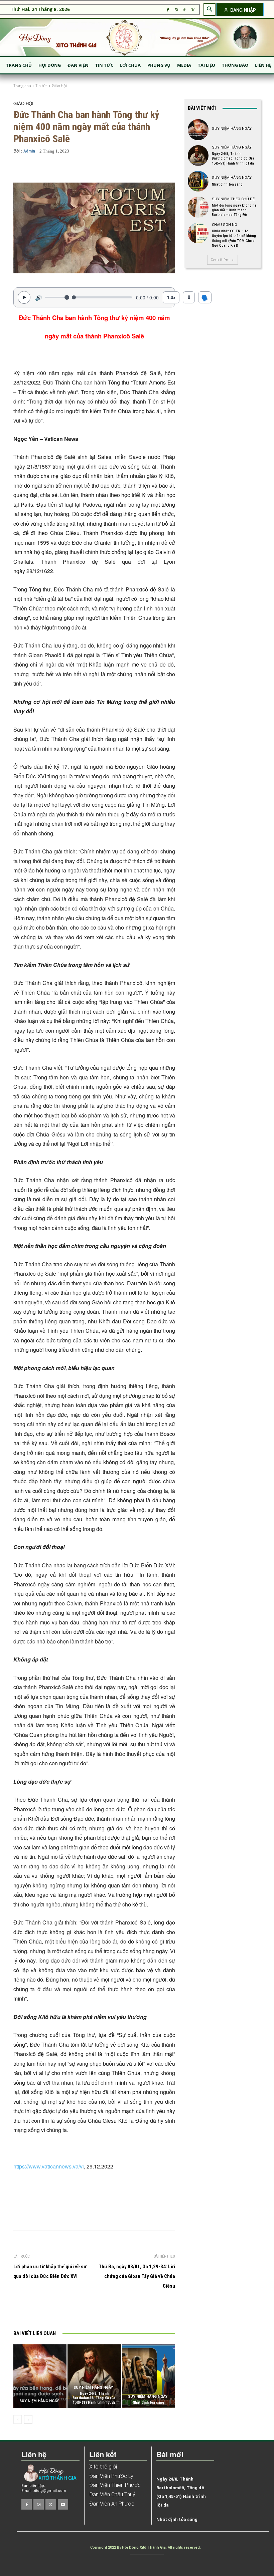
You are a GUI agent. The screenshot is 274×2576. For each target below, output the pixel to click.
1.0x (171, 297)
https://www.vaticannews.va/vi (49, 2166)
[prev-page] (18, 2419)
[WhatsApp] (123, 2311)
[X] (193, 10)
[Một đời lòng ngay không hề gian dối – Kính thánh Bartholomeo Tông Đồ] (198, 207)
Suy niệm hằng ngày (39, 2401)
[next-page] (28, 2419)
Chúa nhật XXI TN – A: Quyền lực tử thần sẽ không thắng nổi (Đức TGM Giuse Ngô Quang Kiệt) (234, 238)
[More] (164, 169)
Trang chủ (22, 86)
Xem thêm (220, 260)
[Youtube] (63, 2504)
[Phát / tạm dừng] (24, 297)
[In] (62, 2311)
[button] (210, 9)
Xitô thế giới (103, 2467)
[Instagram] (176, 10)
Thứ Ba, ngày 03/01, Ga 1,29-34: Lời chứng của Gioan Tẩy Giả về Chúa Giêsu (137, 2276)
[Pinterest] (108, 2311)
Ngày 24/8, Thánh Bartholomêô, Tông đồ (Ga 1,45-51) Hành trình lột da (94, 2398)
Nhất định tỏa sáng (148, 2403)
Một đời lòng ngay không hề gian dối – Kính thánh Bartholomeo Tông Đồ (234, 210)
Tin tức (41, 86)
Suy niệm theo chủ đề (233, 199)
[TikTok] (185, 10)
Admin (29, 151)
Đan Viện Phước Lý (111, 2476)
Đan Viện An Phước (112, 2504)
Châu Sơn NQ (225, 225)
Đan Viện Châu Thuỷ (112, 2494)
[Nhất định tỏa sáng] (149, 2376)
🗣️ (205, 297)
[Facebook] (168, 10)
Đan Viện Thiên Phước (115, 2485)
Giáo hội (59, 86)
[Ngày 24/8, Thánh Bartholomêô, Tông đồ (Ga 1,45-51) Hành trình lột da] (94, 2376)
